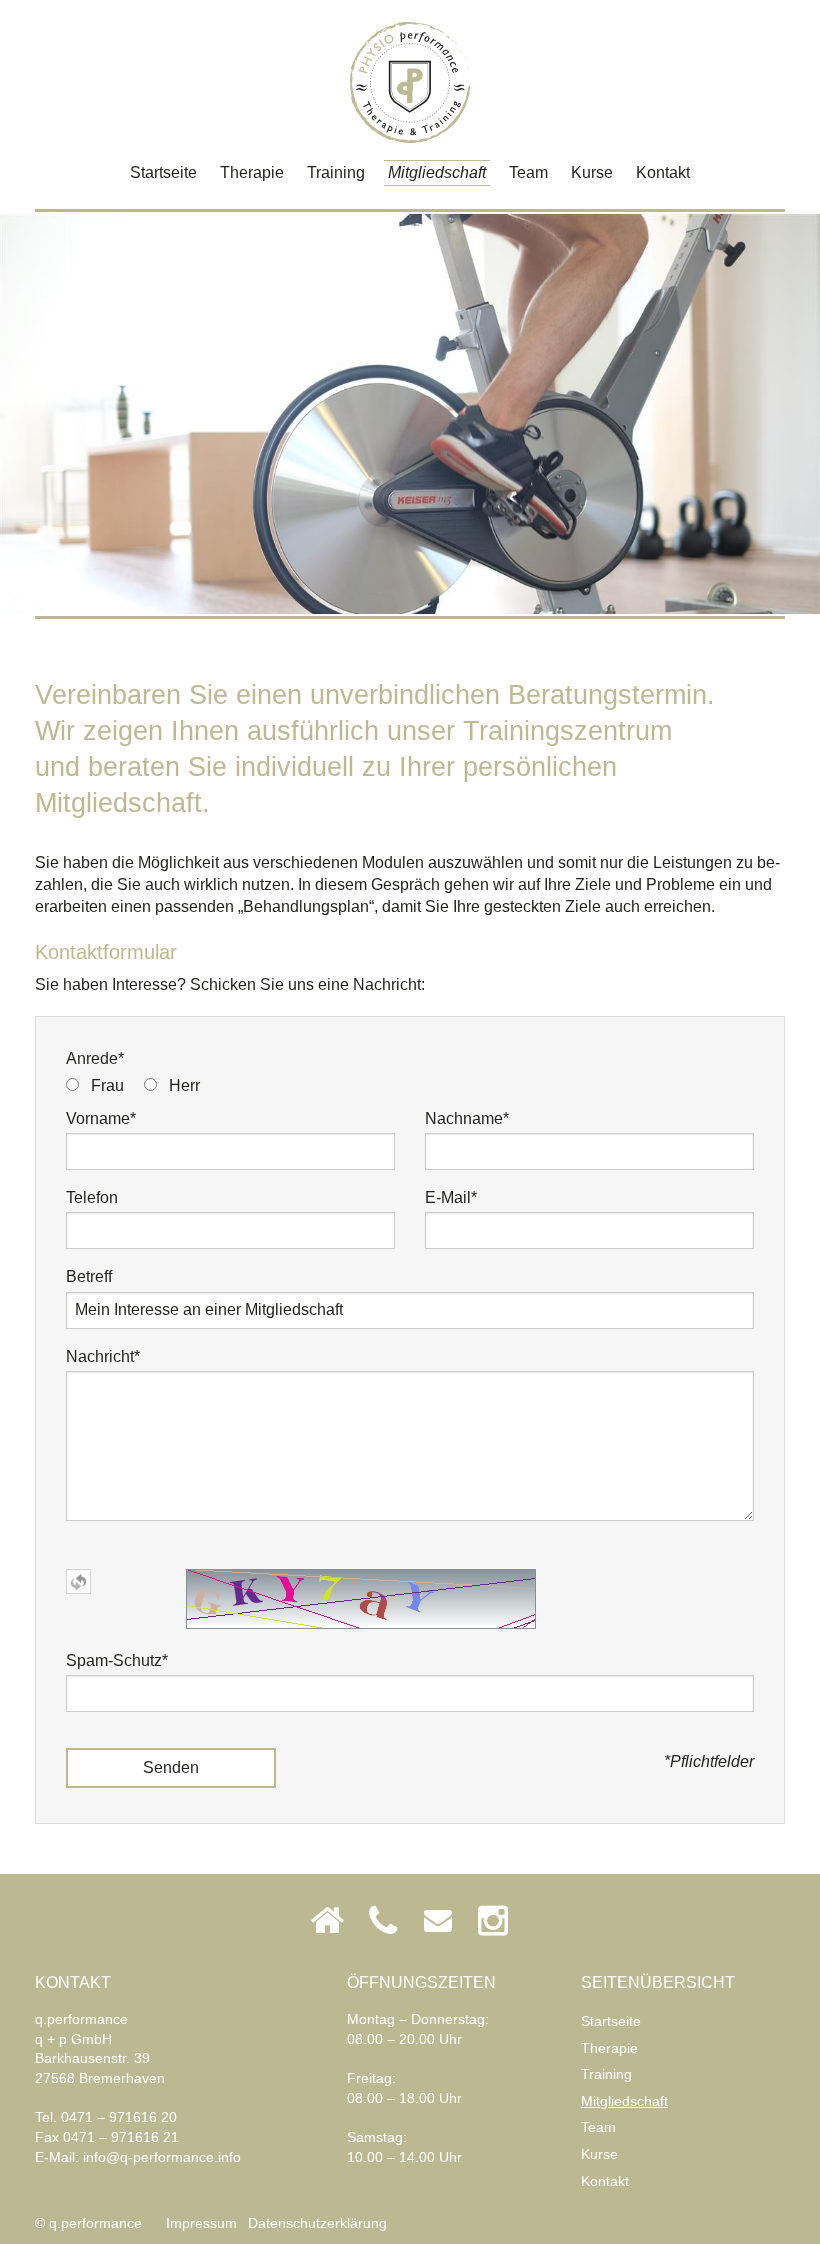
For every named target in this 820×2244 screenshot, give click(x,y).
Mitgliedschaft (437, 172)
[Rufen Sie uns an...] (382, 1920)
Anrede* (95, 1058)
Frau (107, 1085)
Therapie (252, 172)
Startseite (163, 172)
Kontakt (663, 172)
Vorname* (101, 1118)
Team (528, 172)
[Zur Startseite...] (410, 82)
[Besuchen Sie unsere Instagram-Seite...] (492, 1920)
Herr (184, 1085)
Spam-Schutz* (117, 1660)
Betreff (89, 1276)
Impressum (201, 2223)
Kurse (592, 172)
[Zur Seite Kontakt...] (327, 1920)
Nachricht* (103, 1356)
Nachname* (467, 1118)
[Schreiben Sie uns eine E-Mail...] (437, 1920)
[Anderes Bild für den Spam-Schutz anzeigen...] (78, 1580)
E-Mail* (451, 1197)
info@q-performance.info (162, 2157)
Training (336, 172)
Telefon (92, 1197)
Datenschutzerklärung (317, 2223)
